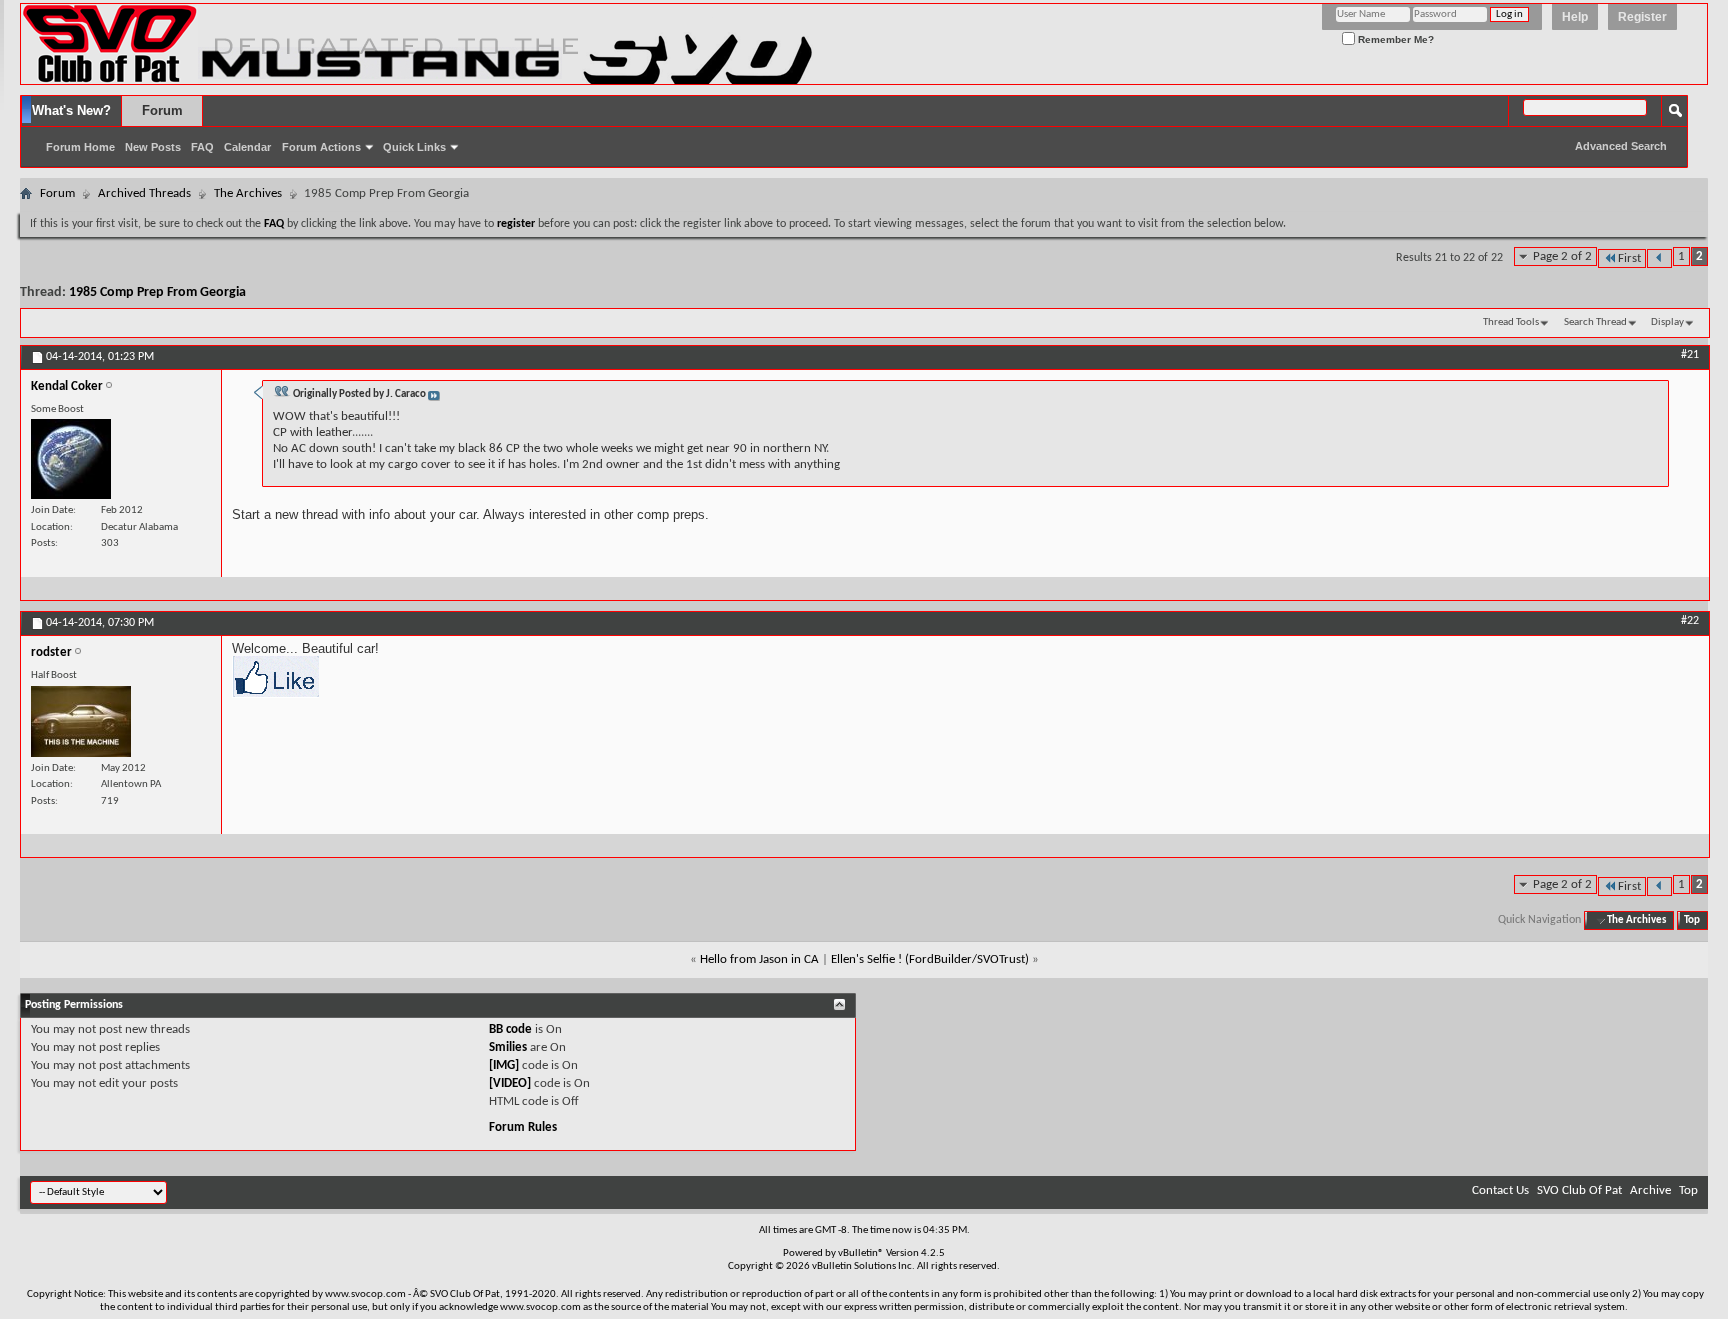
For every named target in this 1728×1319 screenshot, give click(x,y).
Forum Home (80, 147)
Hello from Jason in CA (759, 959)
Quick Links (414, 147)
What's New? (71, 110)
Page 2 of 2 (1562, 256)
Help (1575, 17)
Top (1692, 920)
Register (1642, 17)
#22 (1690, 621)
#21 (1690, 355)
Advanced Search (1621, 146)
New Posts (153, 147)
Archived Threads (144, 193)
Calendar (247, 147)
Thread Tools (1511, 322)
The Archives (248, 193)
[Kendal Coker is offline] (71, 459)
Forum (162, 110)
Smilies (508, 1047)
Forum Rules (523, 1127)
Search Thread (1595, 322)
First (1629, 258)
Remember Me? (1394, 39)
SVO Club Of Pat (1579, 1190)
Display (1667, 322)
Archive (1650, 1190)
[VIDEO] (510, 1083)
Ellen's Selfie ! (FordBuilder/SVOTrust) (930, 959)
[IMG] (504, 1065)
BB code (510, 1029)
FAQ (202, 147)
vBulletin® (861, 1253)
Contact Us (1500, 1190)
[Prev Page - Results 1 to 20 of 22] (1659, 258)
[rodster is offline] (81, 721)
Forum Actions (321, 147)
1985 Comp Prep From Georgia (157, 292)
